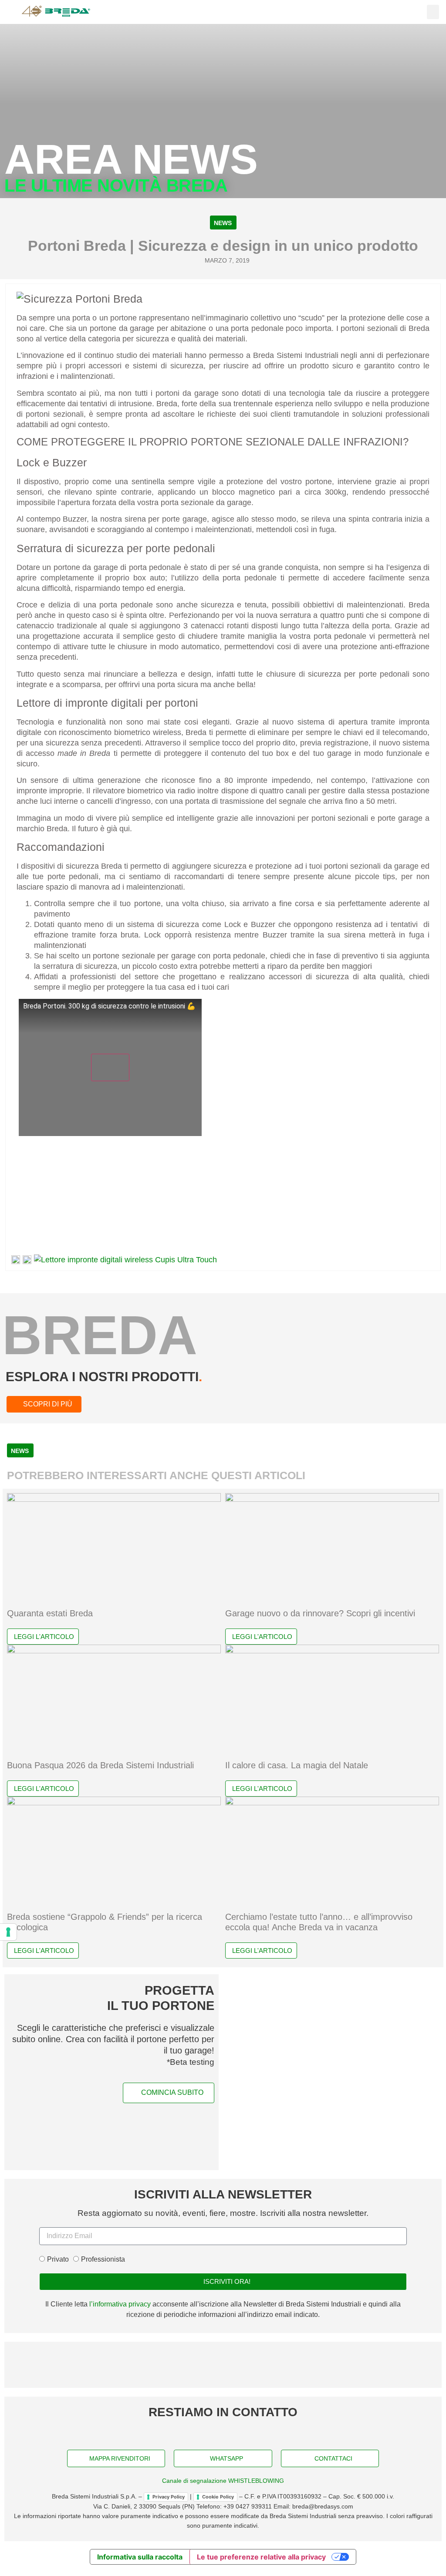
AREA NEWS (131, 159)
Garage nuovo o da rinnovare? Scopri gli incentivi (320, 1613)
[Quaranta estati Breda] (114, 1499)
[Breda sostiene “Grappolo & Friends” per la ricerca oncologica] (114, 1803)
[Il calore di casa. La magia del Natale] (332, 1651)
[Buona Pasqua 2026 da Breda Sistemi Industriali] (114, 1651)
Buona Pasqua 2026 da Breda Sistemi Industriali (100, 1765)
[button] (433, 12)
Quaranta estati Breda (50, 1613)
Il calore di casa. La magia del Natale (297, 1765)
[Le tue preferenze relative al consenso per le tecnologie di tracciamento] (8, 1932)
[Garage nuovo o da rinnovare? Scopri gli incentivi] (332, 1499)
